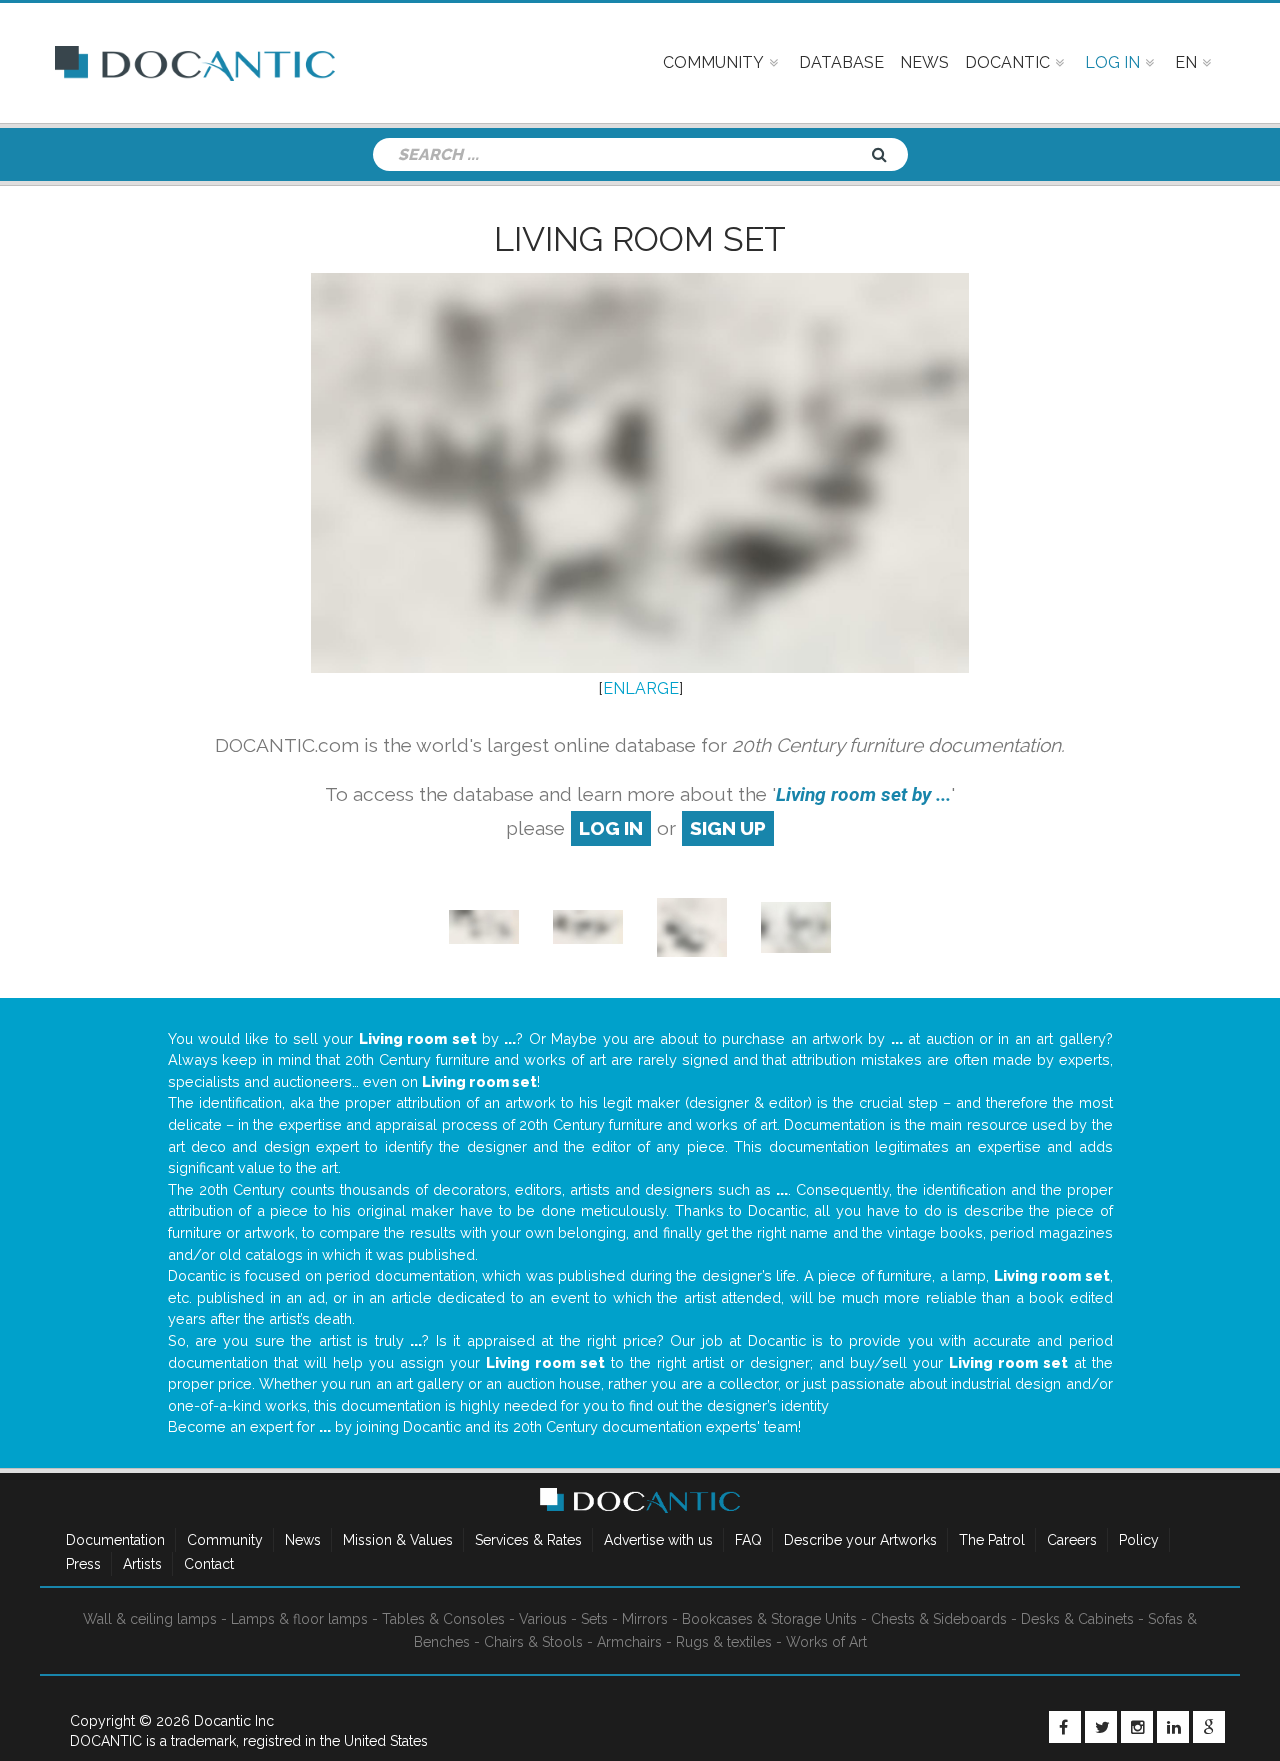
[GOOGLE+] (1209, 1727)
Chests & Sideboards (939, 1619)
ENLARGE (641, 688)
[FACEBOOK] (1065, 1727)
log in (611, 828)
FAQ (748, 1540)
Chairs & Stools (533, 1642)
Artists (142, 1564)
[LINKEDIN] (1173, 1727)
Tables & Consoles (443, 1619)
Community (225, 1540)
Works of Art (826, 1642)
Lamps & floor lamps (299, 1619)
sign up (728, 828)
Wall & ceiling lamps (150, 1619)
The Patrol (992, 1540)
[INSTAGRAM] (1137, 1727)
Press (83, 1564)
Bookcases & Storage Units (769, 1619)
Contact (209, 1564)
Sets (594, 1619)
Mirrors (645, 1619)
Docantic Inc (234, 1721)
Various (543, 1619)
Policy (1139, 1540)
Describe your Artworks (860, 1540)
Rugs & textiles (724, 1642)
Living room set (640, 239)
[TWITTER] (1101, 1727)
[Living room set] (588, 925)
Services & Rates (528, 1540)
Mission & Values (398, 1540)
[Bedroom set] (484, 925)
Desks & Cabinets (1077, 1619)
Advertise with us (658, 1540)
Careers (1072, 1540)
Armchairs (629, 1642)
